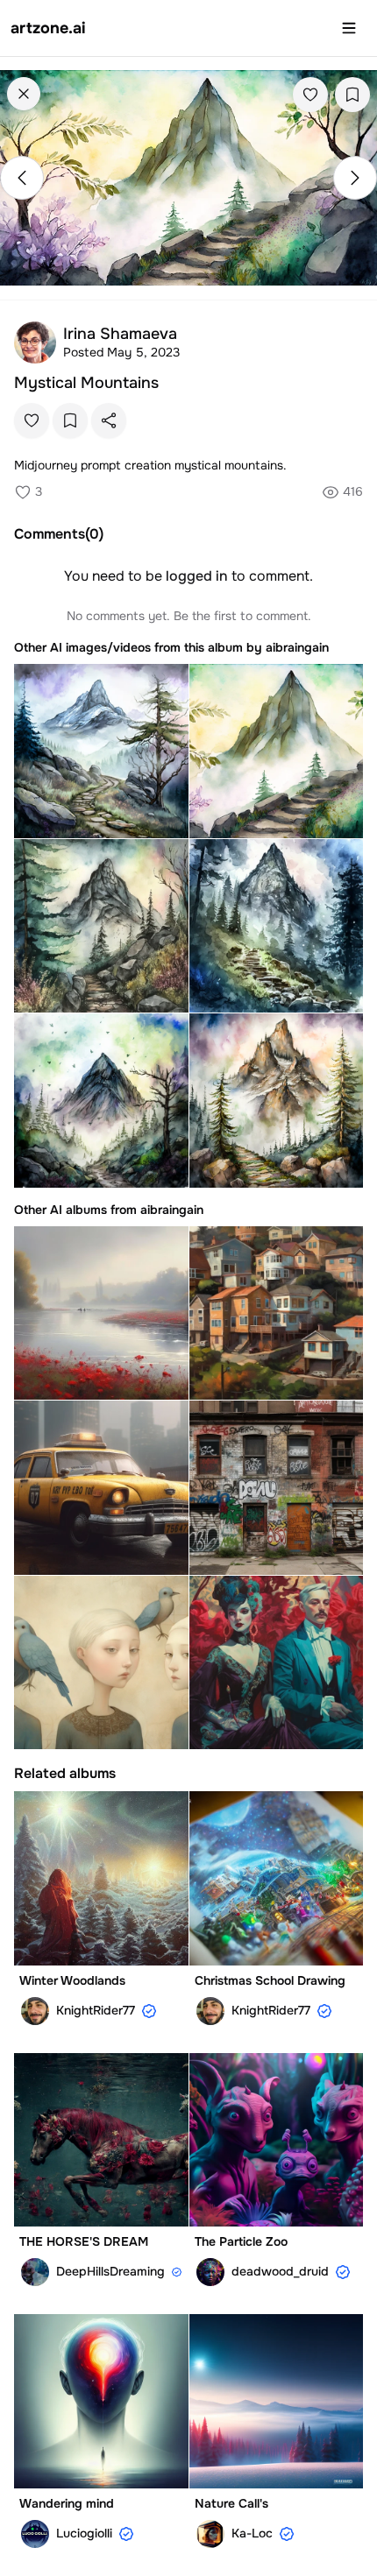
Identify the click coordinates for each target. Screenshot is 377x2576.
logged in (197, 576)
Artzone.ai (48, 28)
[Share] (109, 420)
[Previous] (22, 178)
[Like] (310, 95)
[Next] (355, 178)
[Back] (24, 94)
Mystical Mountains (86, 383)
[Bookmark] (352, 95)
